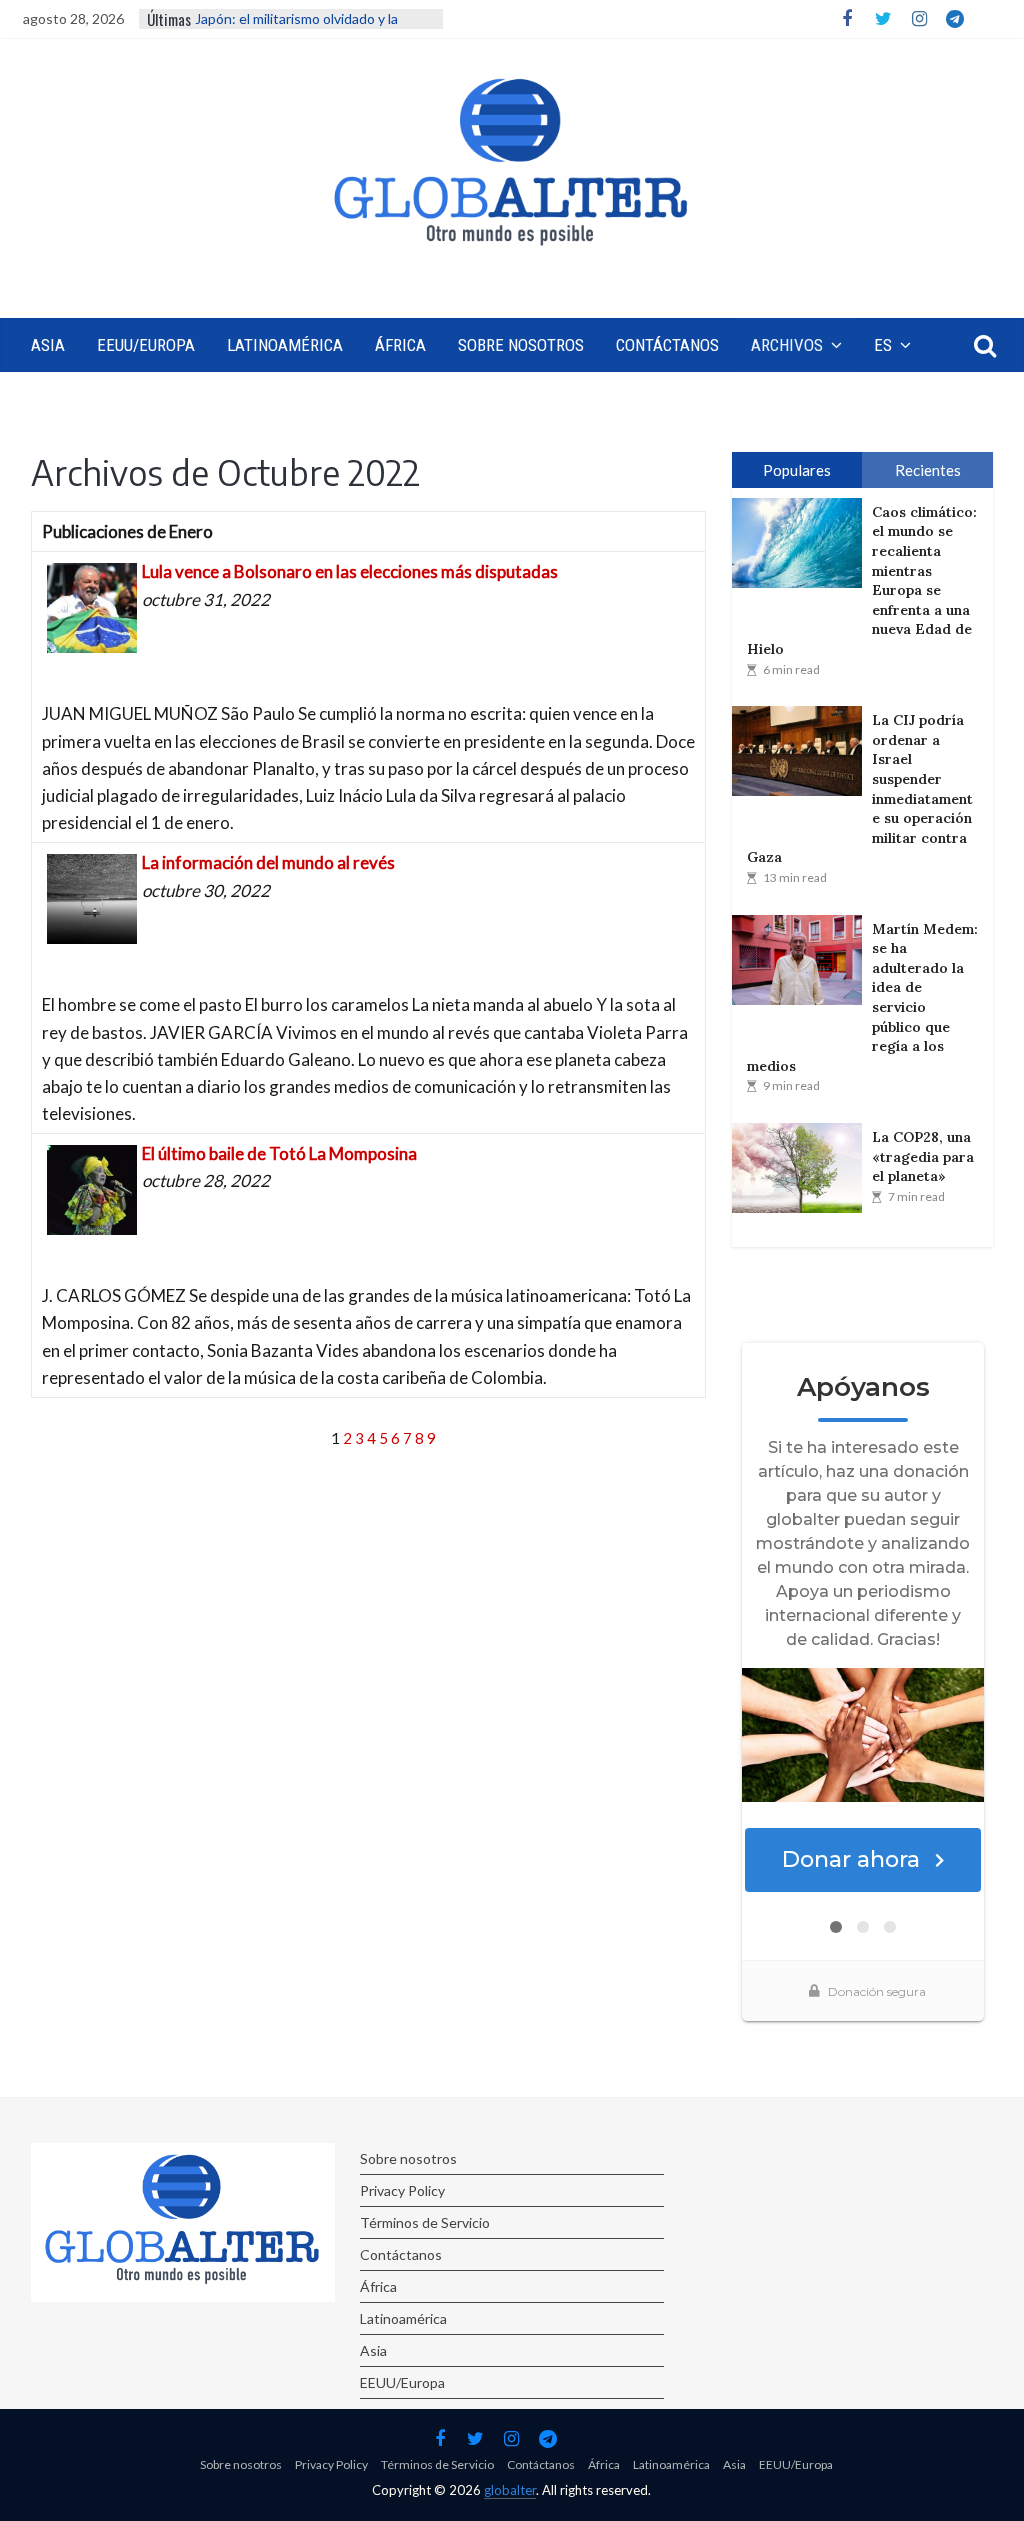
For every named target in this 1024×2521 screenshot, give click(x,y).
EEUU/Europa (146, 345)
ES (883, 345)
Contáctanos (667, 345)
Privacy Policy (402, 2190)
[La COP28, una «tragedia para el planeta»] (802, 1168)
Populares (797, 470)
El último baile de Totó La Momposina (279, 1153)
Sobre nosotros (521, 345)
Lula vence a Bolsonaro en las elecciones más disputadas (350, 571)
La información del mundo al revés (268, 862)
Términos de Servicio (425, 2222)
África (400, 345)
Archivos (787, 345)
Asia (48, 345)
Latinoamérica (285, 345)
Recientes (928, 470)
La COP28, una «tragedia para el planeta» (923, 1156)
